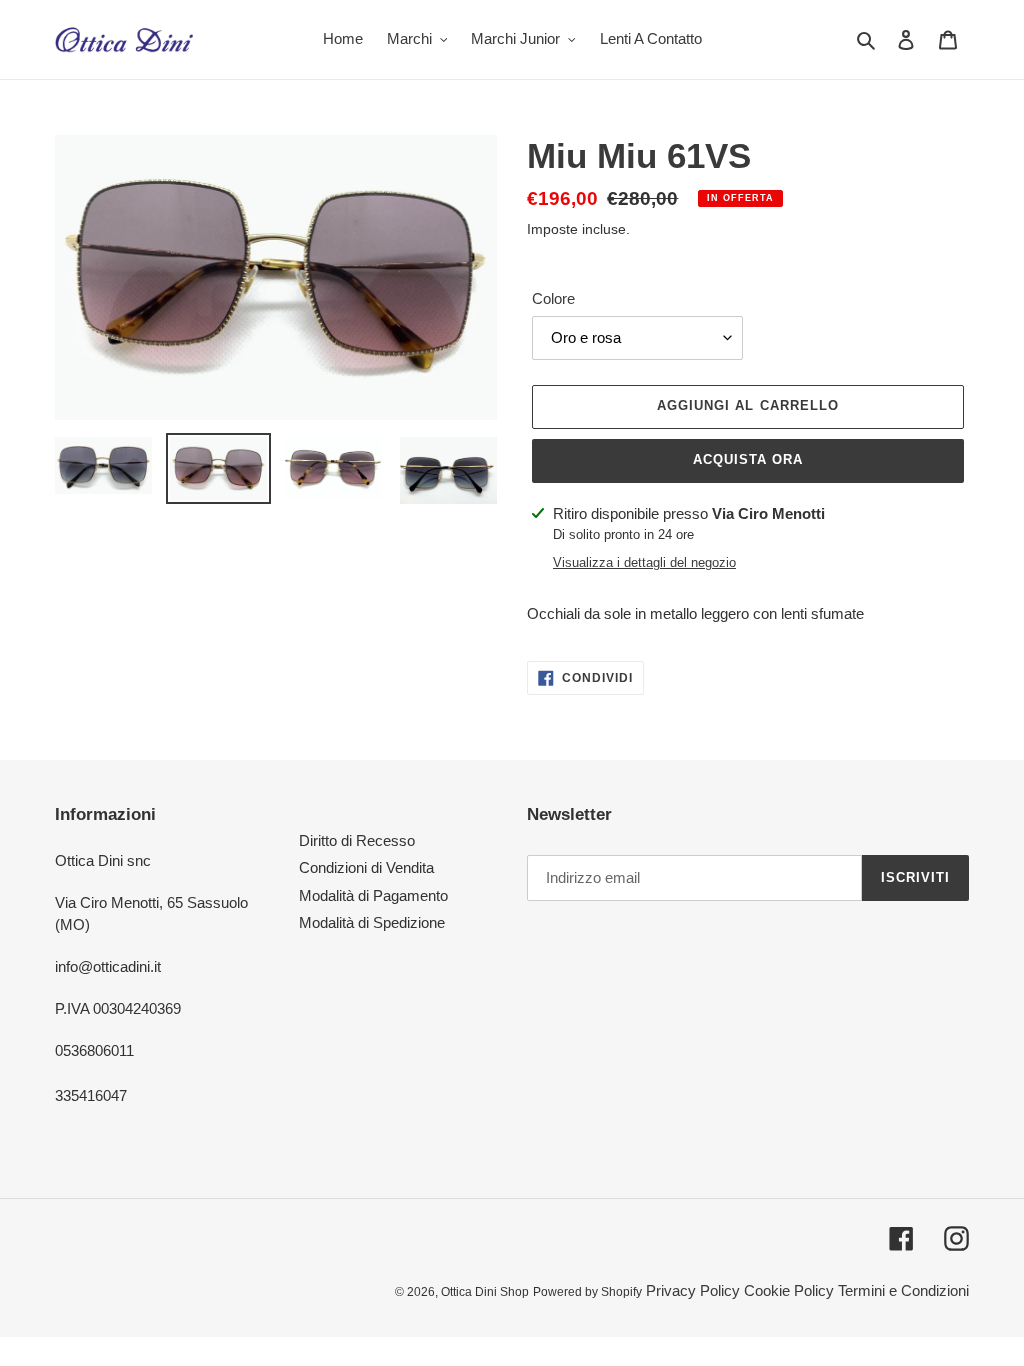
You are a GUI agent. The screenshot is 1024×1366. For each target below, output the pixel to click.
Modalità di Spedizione (372, 922)
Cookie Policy (789, 1290)
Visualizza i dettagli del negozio (644, 562)
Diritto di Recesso (357, 840)
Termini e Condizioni (903, 1290)
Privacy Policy (693, 1290)
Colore (553, 298)
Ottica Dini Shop (485, 1292)
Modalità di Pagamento (373, 895)
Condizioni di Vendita (366, 867)
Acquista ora (748, 459)
